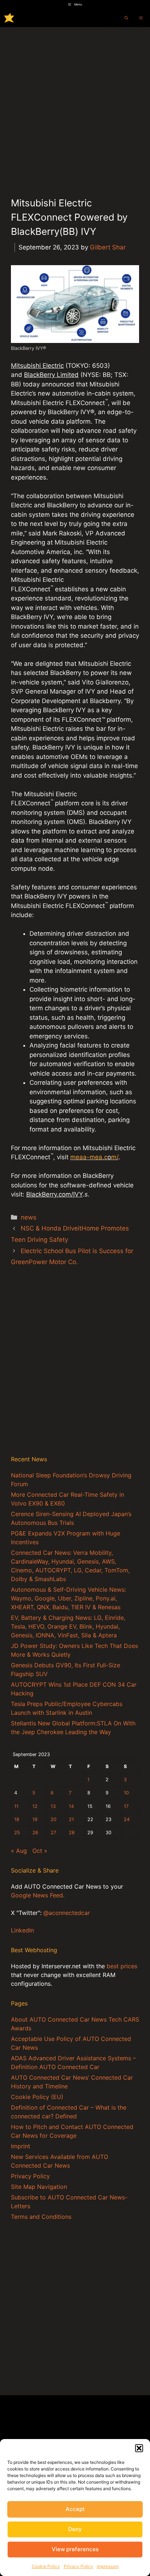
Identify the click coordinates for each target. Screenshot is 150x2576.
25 (17, 1833)
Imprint (21, 2146)
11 (16, 1806)
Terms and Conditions (41, 2217)
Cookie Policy (46, 2566)
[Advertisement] (75, 106)
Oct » (40, 1851)
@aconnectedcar (67, 1913)
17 (126, 1806)
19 (35, 1819)
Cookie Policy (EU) (37, 2097)
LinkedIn (22, 1930)
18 (17, 1819)
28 (72, 1833)
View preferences (75, 2549)
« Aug (19, 1851)
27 (53, 1833)
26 (35, 1833)
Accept (75, 2509)
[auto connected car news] (9, 18)
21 (71, 1819)
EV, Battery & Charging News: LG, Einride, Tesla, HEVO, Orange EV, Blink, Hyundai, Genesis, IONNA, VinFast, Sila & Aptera (68, 1626)
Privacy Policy (78, 2566)
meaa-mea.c (89, 1157)
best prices (122, 1966)
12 (35, 1806)
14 (71, 1806)
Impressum (108, 2566)
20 (54, 1819)
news (29, 1217)
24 (127, 1819)
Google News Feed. (38, 1895)
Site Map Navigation (39, 2187)
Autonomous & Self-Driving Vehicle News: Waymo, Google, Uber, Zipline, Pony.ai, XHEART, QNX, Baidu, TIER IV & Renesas (68, 1598)
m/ (115, 1157)
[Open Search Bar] (126, 18)
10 (126, 1793)
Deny (75, 2529)
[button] (139, 2448)
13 (53, 1806)
